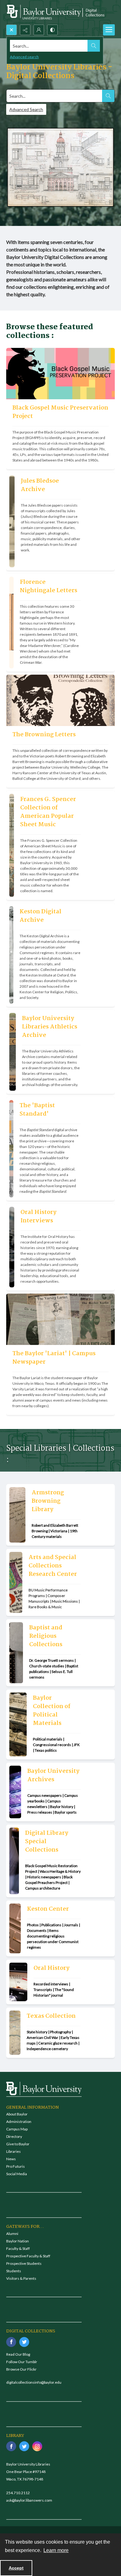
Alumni (12, 2234)
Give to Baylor (18, 2144)
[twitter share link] (24, 2342)
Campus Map (17, 2129)
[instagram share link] (37, 2446)
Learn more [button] (56, 2550)
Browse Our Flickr (21, 2369)
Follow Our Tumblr (22, 2362)
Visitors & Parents (21, 2278)
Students (14, 2271)
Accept (16, 2568)
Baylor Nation (18, 2241)
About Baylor (17, 2114)
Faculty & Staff (18, 2248)
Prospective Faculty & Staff (28, 2256)
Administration (19, 2122)
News (11, 2159)
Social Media (17, 2174)
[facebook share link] (11, 2342)
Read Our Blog (18, 2354)
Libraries (13, 2151)
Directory (14, 2136)
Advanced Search (26, 109)
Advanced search (24, 57)
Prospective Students (24, 2263)
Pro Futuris (16, 2166)
